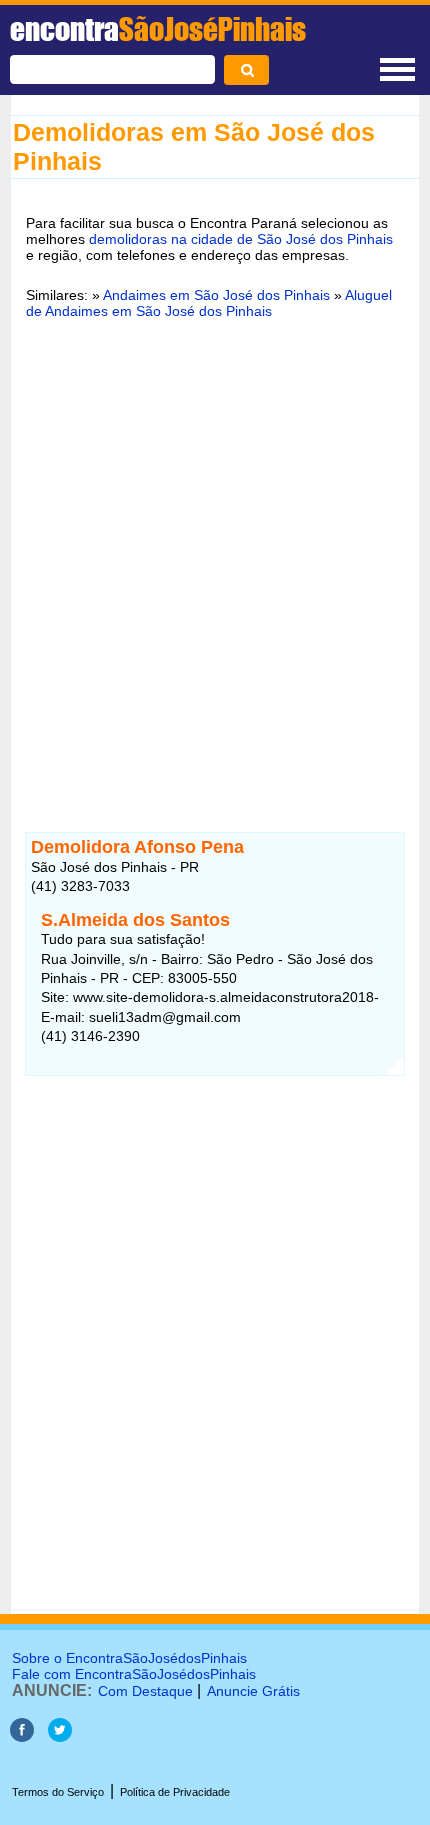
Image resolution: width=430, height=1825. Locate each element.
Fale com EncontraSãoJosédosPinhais (134, 1674)
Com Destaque (145, 1691)
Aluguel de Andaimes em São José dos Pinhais (209, 303)
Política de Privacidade (175, 1792)
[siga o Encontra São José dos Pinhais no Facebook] (22, 1736)
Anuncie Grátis (253, 1691)
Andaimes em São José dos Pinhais (216, 295)
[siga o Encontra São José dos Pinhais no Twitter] (60, 1736)
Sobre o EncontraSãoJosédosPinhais (129, 1658)
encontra (158, 29)
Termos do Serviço (58, 1792)
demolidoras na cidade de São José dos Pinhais (241, 239)
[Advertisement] (215, 563)
